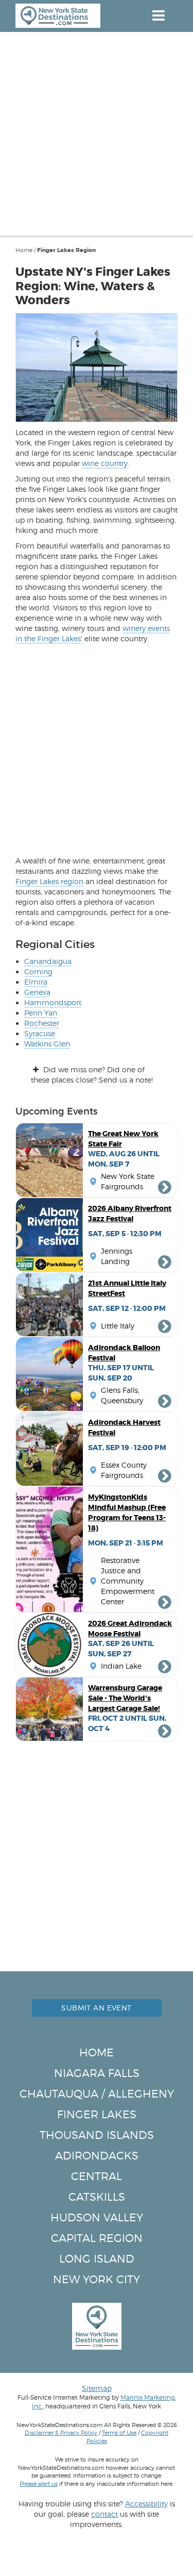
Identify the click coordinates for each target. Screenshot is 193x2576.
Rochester (42, 1023)
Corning (38, 971)
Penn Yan (41, 1013)
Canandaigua (48, 961)
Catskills (97, 2197)
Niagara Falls (97, 2073)
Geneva (37, 992)
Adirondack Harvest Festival (124, 1427)
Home (24, 250)
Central (97, 2176)
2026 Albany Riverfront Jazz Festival (130, 1214)
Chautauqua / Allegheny (97, 2094)
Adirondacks (97, 2156)
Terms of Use (119, 2433)
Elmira (36, 982)
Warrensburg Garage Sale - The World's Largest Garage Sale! (125, 1698)
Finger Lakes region (49, 881)
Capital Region (97, 2238)
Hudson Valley (97, 2217)
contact (104, 2514)
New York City (97, 2279)
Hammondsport (53, 1002)
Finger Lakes (97, 2114)
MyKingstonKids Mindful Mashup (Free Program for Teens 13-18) (127, 1513)
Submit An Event (96, 2008)
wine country (105, 463)
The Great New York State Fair (123, 1139)
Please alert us (39, 2484)
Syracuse (40, 1033)
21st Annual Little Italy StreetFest (127, 1288)
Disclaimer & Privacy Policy (61, 2433)
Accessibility (146, 2504)
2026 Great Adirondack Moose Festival (130, 1628)
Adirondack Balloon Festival (124, 1353)
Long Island (97, 2259)
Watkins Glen (47, 1044)
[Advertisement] (97, 134)
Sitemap (97, 2388)
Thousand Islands (97, 2135)
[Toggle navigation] (158, 15)
